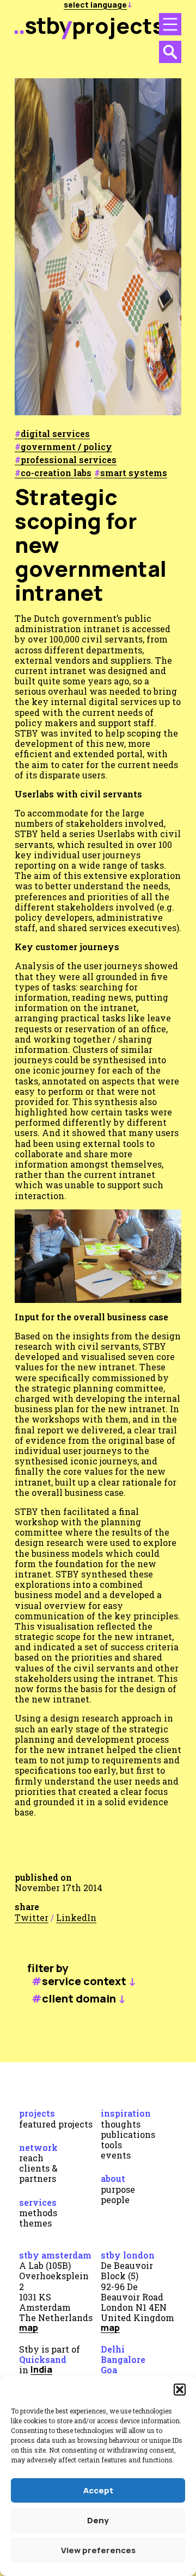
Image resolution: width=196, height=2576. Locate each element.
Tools (111, 2145)
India (41, 2369)
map (29, 2328)
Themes (35, 2223)
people (115, 2200)
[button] (180, 2390)
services (38, 2202)
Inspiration (126, 2113)
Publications (128, 2134)
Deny (98, 2520)
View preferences (98, 2550)
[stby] (43, 35)
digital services (55, 434)
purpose (118, 2189)
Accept (98, 2490)
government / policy (66, 447)
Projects (37, 2113)
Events (116, 2155)
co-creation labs (56, 473)
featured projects (56, 2124)
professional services (69, 460)
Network (38, 2147)
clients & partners (38, 2173)
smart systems (134, 473)
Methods (38, 2213)
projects (118, 25)
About (113, 2178)
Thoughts (121, 2124)
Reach (31, 2158)
